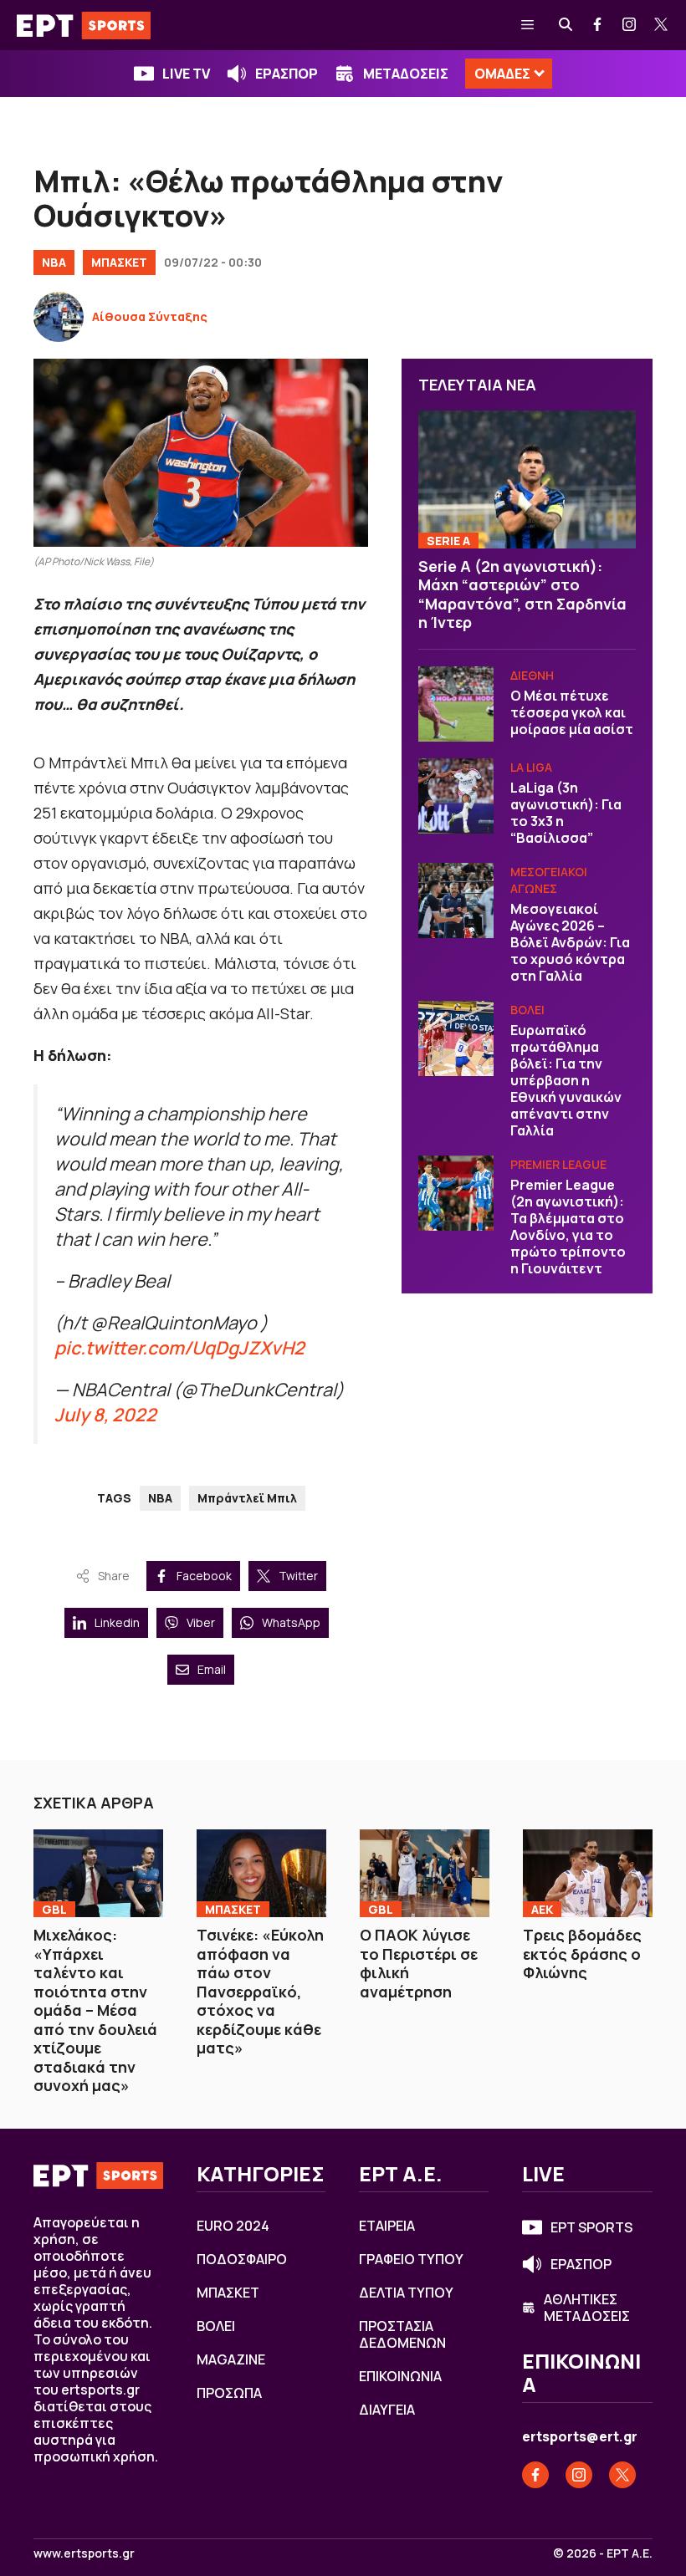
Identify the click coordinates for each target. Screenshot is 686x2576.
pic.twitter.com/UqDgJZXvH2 (179, 1347)
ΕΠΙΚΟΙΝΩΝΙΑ (400, 2376)
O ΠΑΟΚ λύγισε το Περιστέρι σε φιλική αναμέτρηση (419, 1963)
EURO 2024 (233, 2226)
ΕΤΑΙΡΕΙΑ (387, 2226)
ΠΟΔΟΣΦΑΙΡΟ (242, 2259)
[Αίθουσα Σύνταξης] (59, 317)
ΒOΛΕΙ (527, 1010)
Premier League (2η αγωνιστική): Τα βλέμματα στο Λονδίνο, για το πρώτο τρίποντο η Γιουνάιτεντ (568, 1227)
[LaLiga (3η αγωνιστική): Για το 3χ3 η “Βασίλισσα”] (456, 796)
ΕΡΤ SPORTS (591, 2227)
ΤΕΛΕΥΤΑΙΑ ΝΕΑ (477, 385)
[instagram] (630, 25)
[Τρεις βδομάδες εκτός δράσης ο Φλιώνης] (588, 1873)
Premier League (558, 1164)
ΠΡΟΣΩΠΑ (229, 2393)
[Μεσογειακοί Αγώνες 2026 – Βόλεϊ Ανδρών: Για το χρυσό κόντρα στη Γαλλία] (456, 900)
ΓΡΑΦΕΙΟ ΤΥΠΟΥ (411, 2259)
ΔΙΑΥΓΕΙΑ (387, 2410)
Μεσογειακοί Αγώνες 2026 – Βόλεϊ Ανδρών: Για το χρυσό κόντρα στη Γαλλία (570, 942)
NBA (54, 262)
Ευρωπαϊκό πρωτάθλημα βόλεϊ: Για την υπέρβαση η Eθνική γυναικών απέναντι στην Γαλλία (566, 1080)
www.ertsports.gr (84, 2553)
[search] (566, 25)
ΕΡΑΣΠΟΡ (287, 74)
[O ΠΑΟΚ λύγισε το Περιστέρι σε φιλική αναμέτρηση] (425, 1873)
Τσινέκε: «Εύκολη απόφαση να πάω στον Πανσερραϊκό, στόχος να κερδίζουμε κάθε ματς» (260, 1991)
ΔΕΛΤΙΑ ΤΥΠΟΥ (406, 2293)
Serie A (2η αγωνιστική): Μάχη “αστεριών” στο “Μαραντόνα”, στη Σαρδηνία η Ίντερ (522, 594)
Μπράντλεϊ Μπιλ (247, 1498)
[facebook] (598, 25)
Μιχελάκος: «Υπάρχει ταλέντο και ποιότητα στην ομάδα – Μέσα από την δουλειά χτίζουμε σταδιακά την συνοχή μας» (95, 2010)
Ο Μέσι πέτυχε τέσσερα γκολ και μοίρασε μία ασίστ (572, 712)
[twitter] (662, 25)
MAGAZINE (231, 2359)
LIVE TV (186, 74)
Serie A (448, 541)
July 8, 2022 (105, 1414)
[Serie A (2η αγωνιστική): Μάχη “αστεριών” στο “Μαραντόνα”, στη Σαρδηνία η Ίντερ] (527, 479)
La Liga (531, 767)
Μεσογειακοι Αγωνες (549, 880)
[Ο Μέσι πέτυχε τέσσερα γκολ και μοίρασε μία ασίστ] (456, 704)
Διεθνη (532, 675)
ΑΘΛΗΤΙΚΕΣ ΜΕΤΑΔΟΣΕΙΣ (587, 2308)
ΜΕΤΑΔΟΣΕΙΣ (406, 74)
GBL (54, 1909)
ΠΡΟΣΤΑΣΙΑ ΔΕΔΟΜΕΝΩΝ (402, 2334)
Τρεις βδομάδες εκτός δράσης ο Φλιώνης (582, 1954)
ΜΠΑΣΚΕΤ (119, 262)
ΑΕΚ (542, 1909)
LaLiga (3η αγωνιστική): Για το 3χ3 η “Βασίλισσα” (566, 813)
